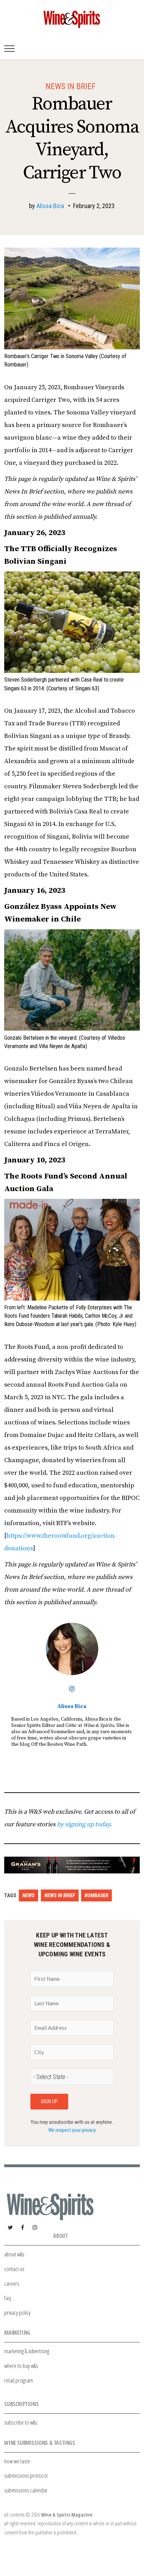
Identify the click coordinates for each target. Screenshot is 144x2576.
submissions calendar (26, 2490)
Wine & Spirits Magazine (67, 2515)
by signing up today (83, 1824)
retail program (19, 2380)
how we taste (17, 2461)
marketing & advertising (27, 2351)
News (28, 1895)
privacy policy (17, 2312)
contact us (14, 2269)
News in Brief (70, 86)
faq (8, 2298)
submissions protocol (26, 2475)
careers (12, 2283)
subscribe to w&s (21, 2422)
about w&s (14, 2254)
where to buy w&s (21, 2366)
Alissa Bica (50, 206)
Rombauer (96, 1895)
